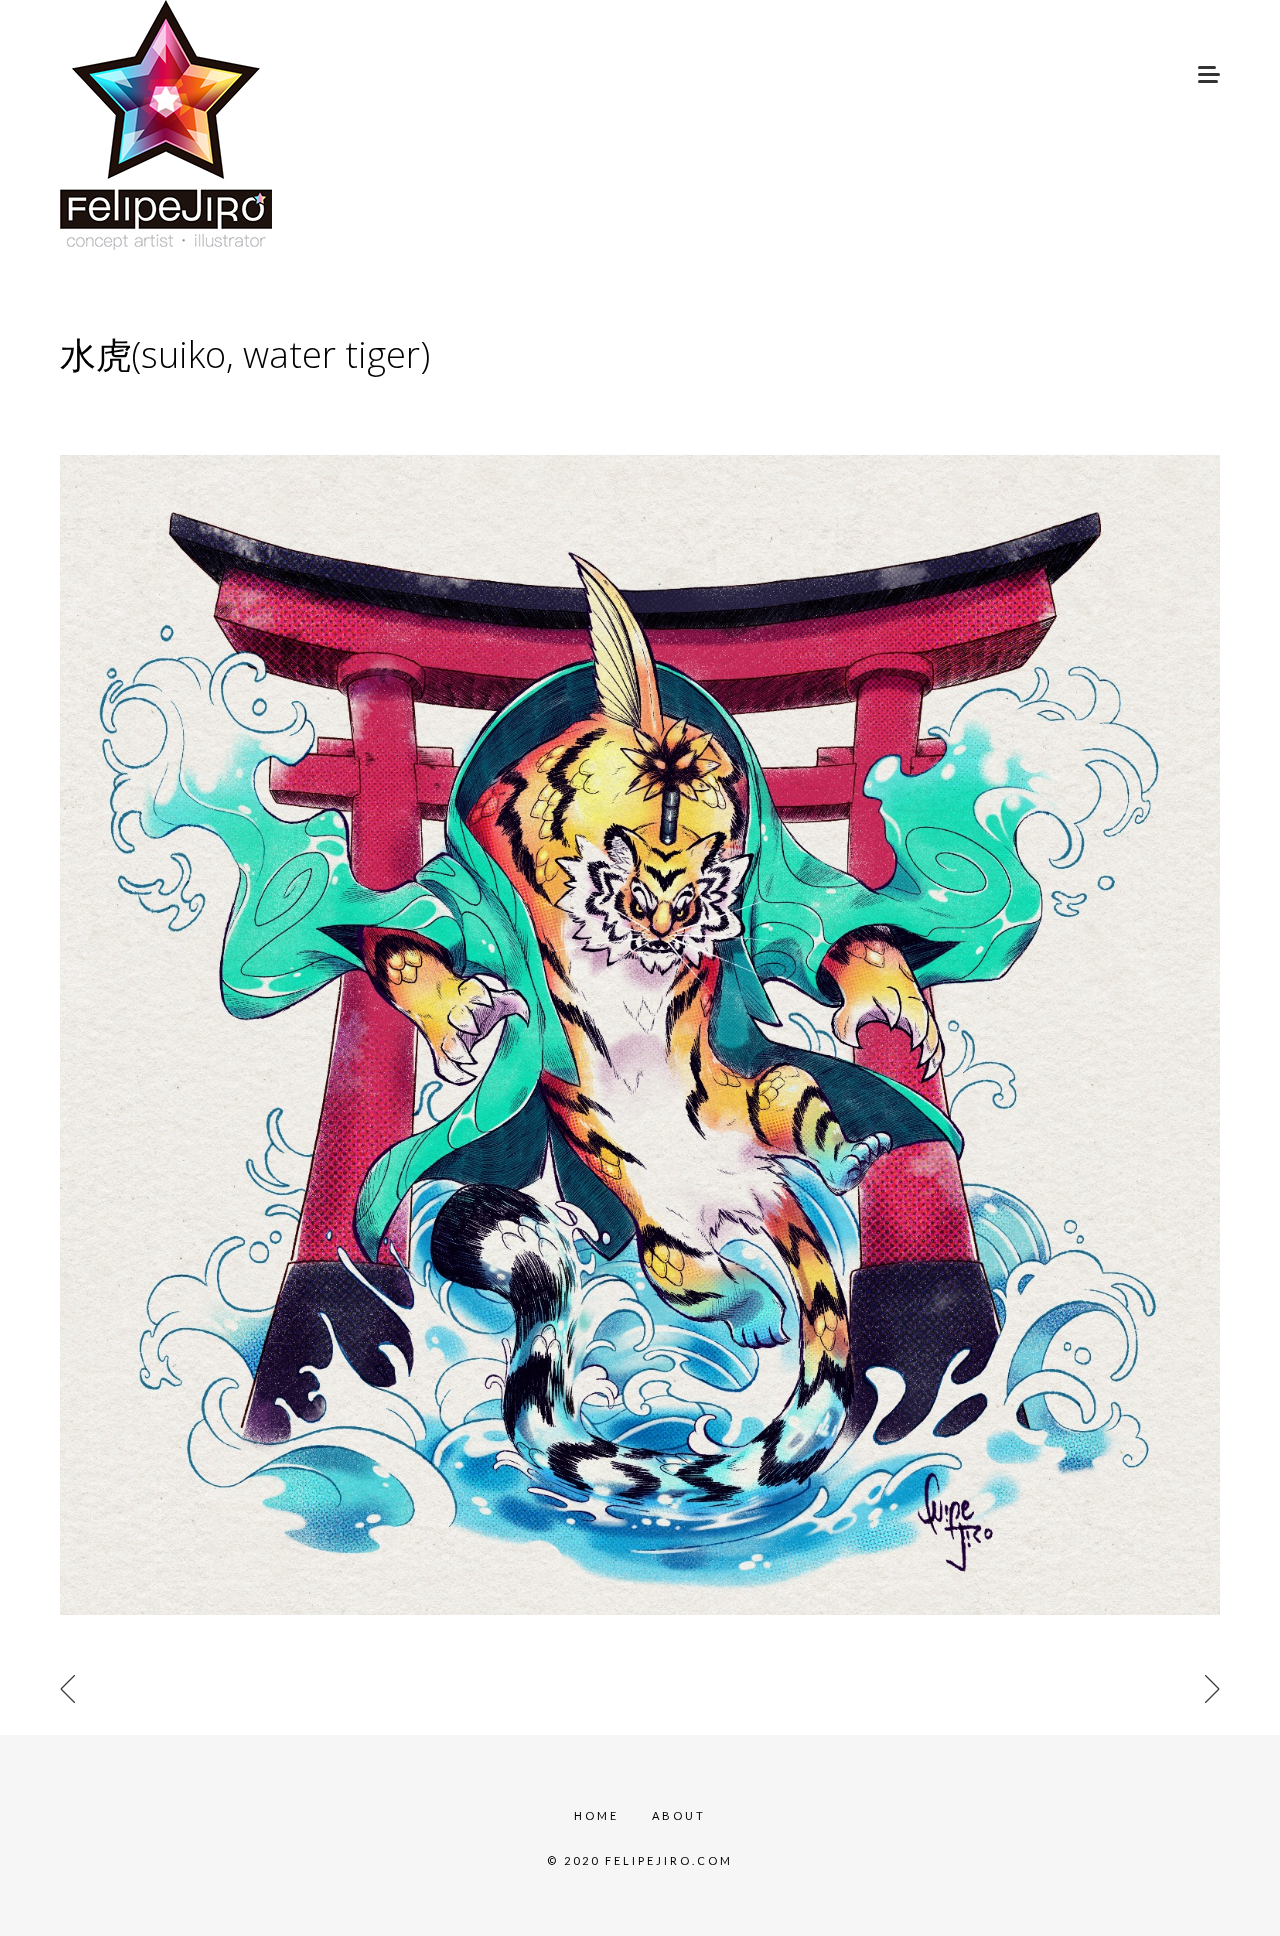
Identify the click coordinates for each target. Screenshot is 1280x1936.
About (679, 1815)
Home (596, 1815)
